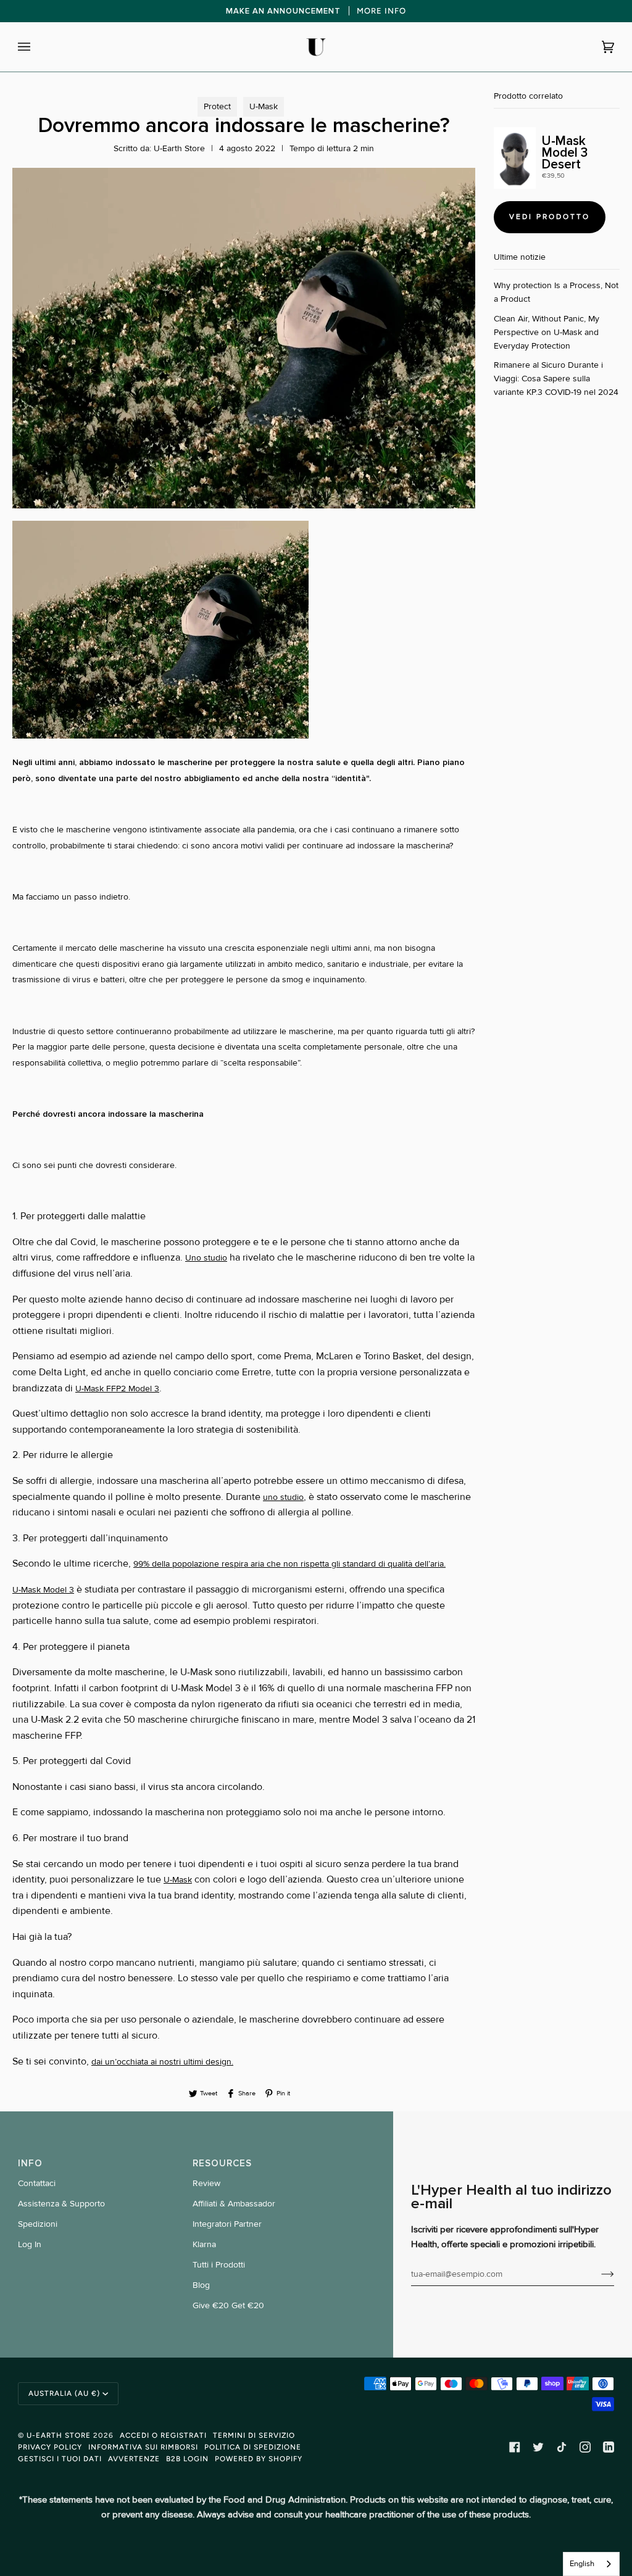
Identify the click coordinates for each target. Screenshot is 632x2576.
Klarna (204, 2244)
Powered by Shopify (259, 2459)
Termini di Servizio (254, 2435)
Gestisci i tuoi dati (60, 2459)
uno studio (283, 1497)
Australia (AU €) (64, 2393)
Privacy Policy (50, 2447)
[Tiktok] (562, 2447)
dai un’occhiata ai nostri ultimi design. (162, 2062)
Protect (217, 106)
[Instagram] (585, 2447)
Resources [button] (222, 2163)
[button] (244, 632)
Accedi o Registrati (163, 2435)
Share (247, 2093)
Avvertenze (134, 2459)
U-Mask (264, 106)
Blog (201, 2285)
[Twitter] (538, 2447)
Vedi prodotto (550, 217)
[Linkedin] (609, 2447)
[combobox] (591, 2564)
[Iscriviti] (598, 2274)
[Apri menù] (36, 47)
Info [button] (30, 2163)
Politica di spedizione (253, 2447)
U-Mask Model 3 (43, 1590)
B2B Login (187, 2459)
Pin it (283, 2093)
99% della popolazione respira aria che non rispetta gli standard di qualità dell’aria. (289, 1564)
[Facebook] (515, 2447)
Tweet (209, 2093)
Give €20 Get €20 (228, 2305)
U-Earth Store (59, 2435)
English (582, 2564)
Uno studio (206, 1258)
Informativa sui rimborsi (143, 2447)
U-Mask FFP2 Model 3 (117, 1389)
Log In (30, 2244)
